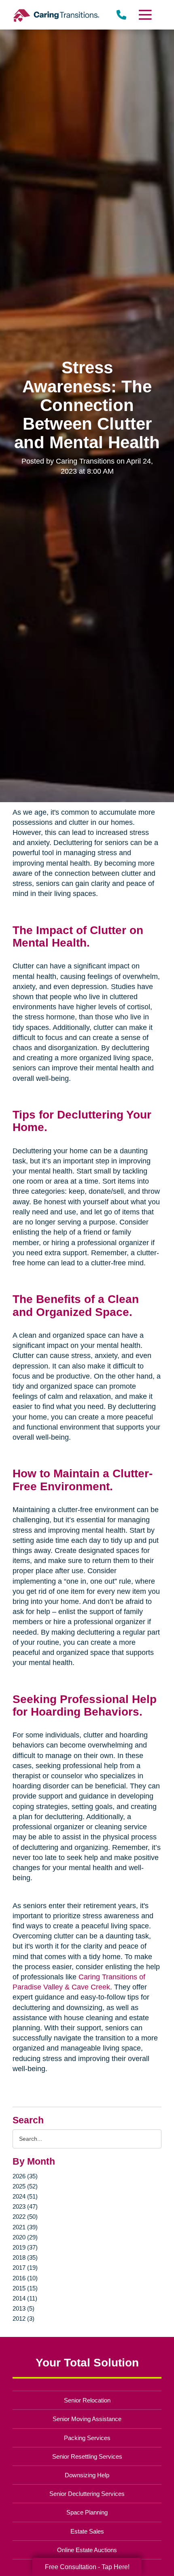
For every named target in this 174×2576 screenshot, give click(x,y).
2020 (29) (25, 2237)
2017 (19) (25, 2268)
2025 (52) (25, 2186)
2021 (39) (25, 2227)
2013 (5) (23, 2308)
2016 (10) (25, 2278)
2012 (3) (23, 2319)
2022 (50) (25, 2217)
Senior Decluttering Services (87, 2494)
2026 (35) (25, 2176)
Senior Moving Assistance (87, 2419)
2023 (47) (25, 2206)
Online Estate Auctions (87, 2550)
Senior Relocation (87, 2400)
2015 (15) (25, 2288)
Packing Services (87, 2438)
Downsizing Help (87, 2475)
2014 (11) (25, 2298)
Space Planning (87, 2512)
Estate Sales (87, 2531)
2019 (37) (25, 2247)
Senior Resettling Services (87, 2456)
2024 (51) (25, 2196)
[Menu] (144, 15)
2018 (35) (25, 2257)
